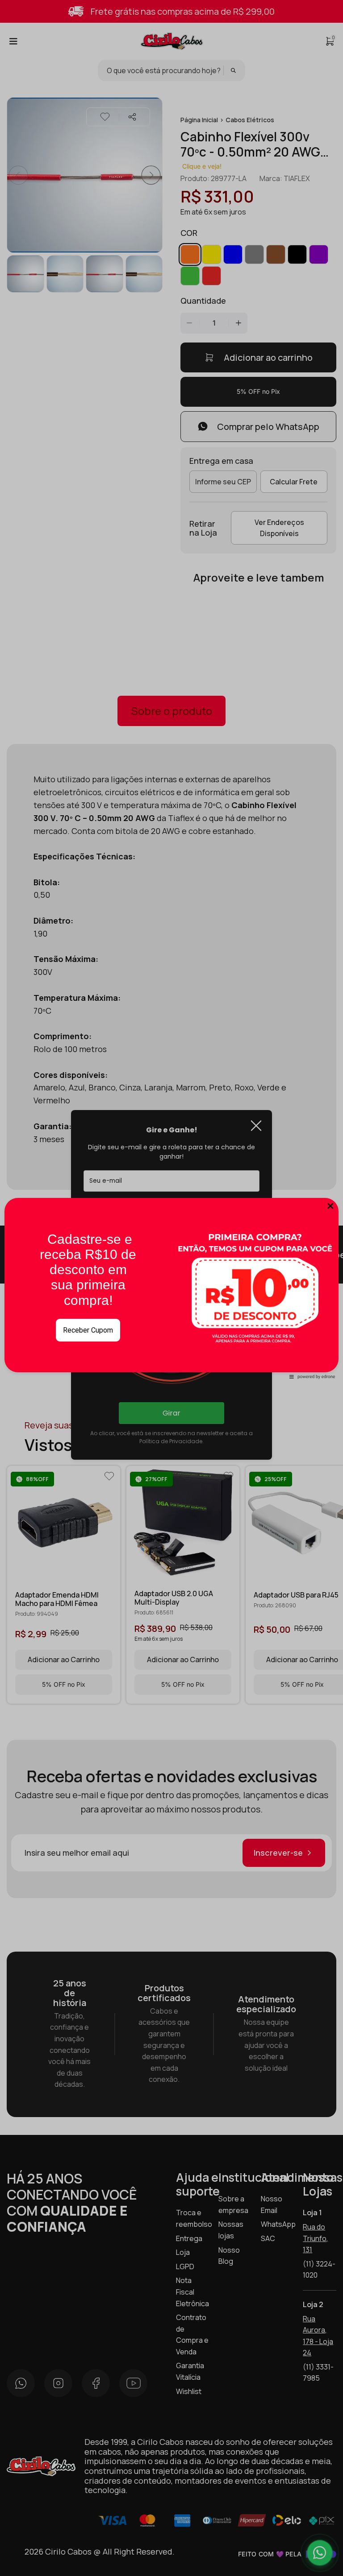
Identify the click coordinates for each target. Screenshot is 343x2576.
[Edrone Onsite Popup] (171, 1288)
